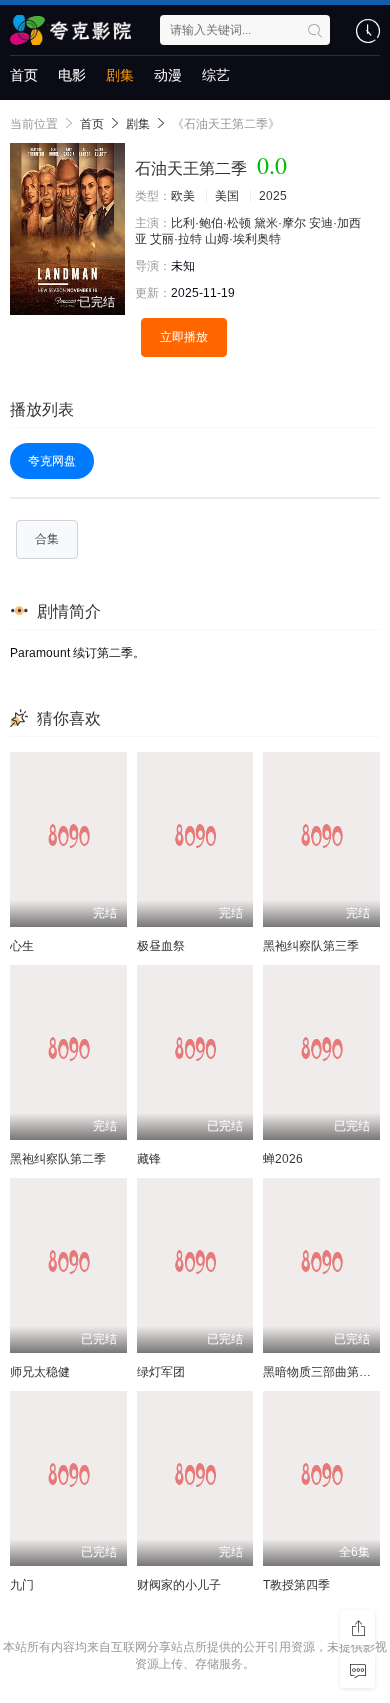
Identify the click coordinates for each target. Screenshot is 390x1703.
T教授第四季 (296, 1585)
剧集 (120, 75)
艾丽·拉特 (176, 239)
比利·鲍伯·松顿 (211, 223)
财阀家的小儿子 (179, 1585)
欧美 (183, 196)
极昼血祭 (161, 946)
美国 (227, 196)
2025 (273, 196)
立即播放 (184, 337)
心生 (22, 946)
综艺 (216, 75)
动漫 (168, 75)
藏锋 (149, 1159)
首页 (24, 75)
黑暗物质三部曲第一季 (323, 1372)
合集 (47, 539)
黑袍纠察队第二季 (58, 1159)
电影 (72, 75)
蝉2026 (283, 1159)
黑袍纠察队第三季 (311, 946)
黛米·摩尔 (280, 223)
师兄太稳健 (40, 1372)
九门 (22, 1585)
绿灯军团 (161, 1372)
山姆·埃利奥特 (243, 239)
